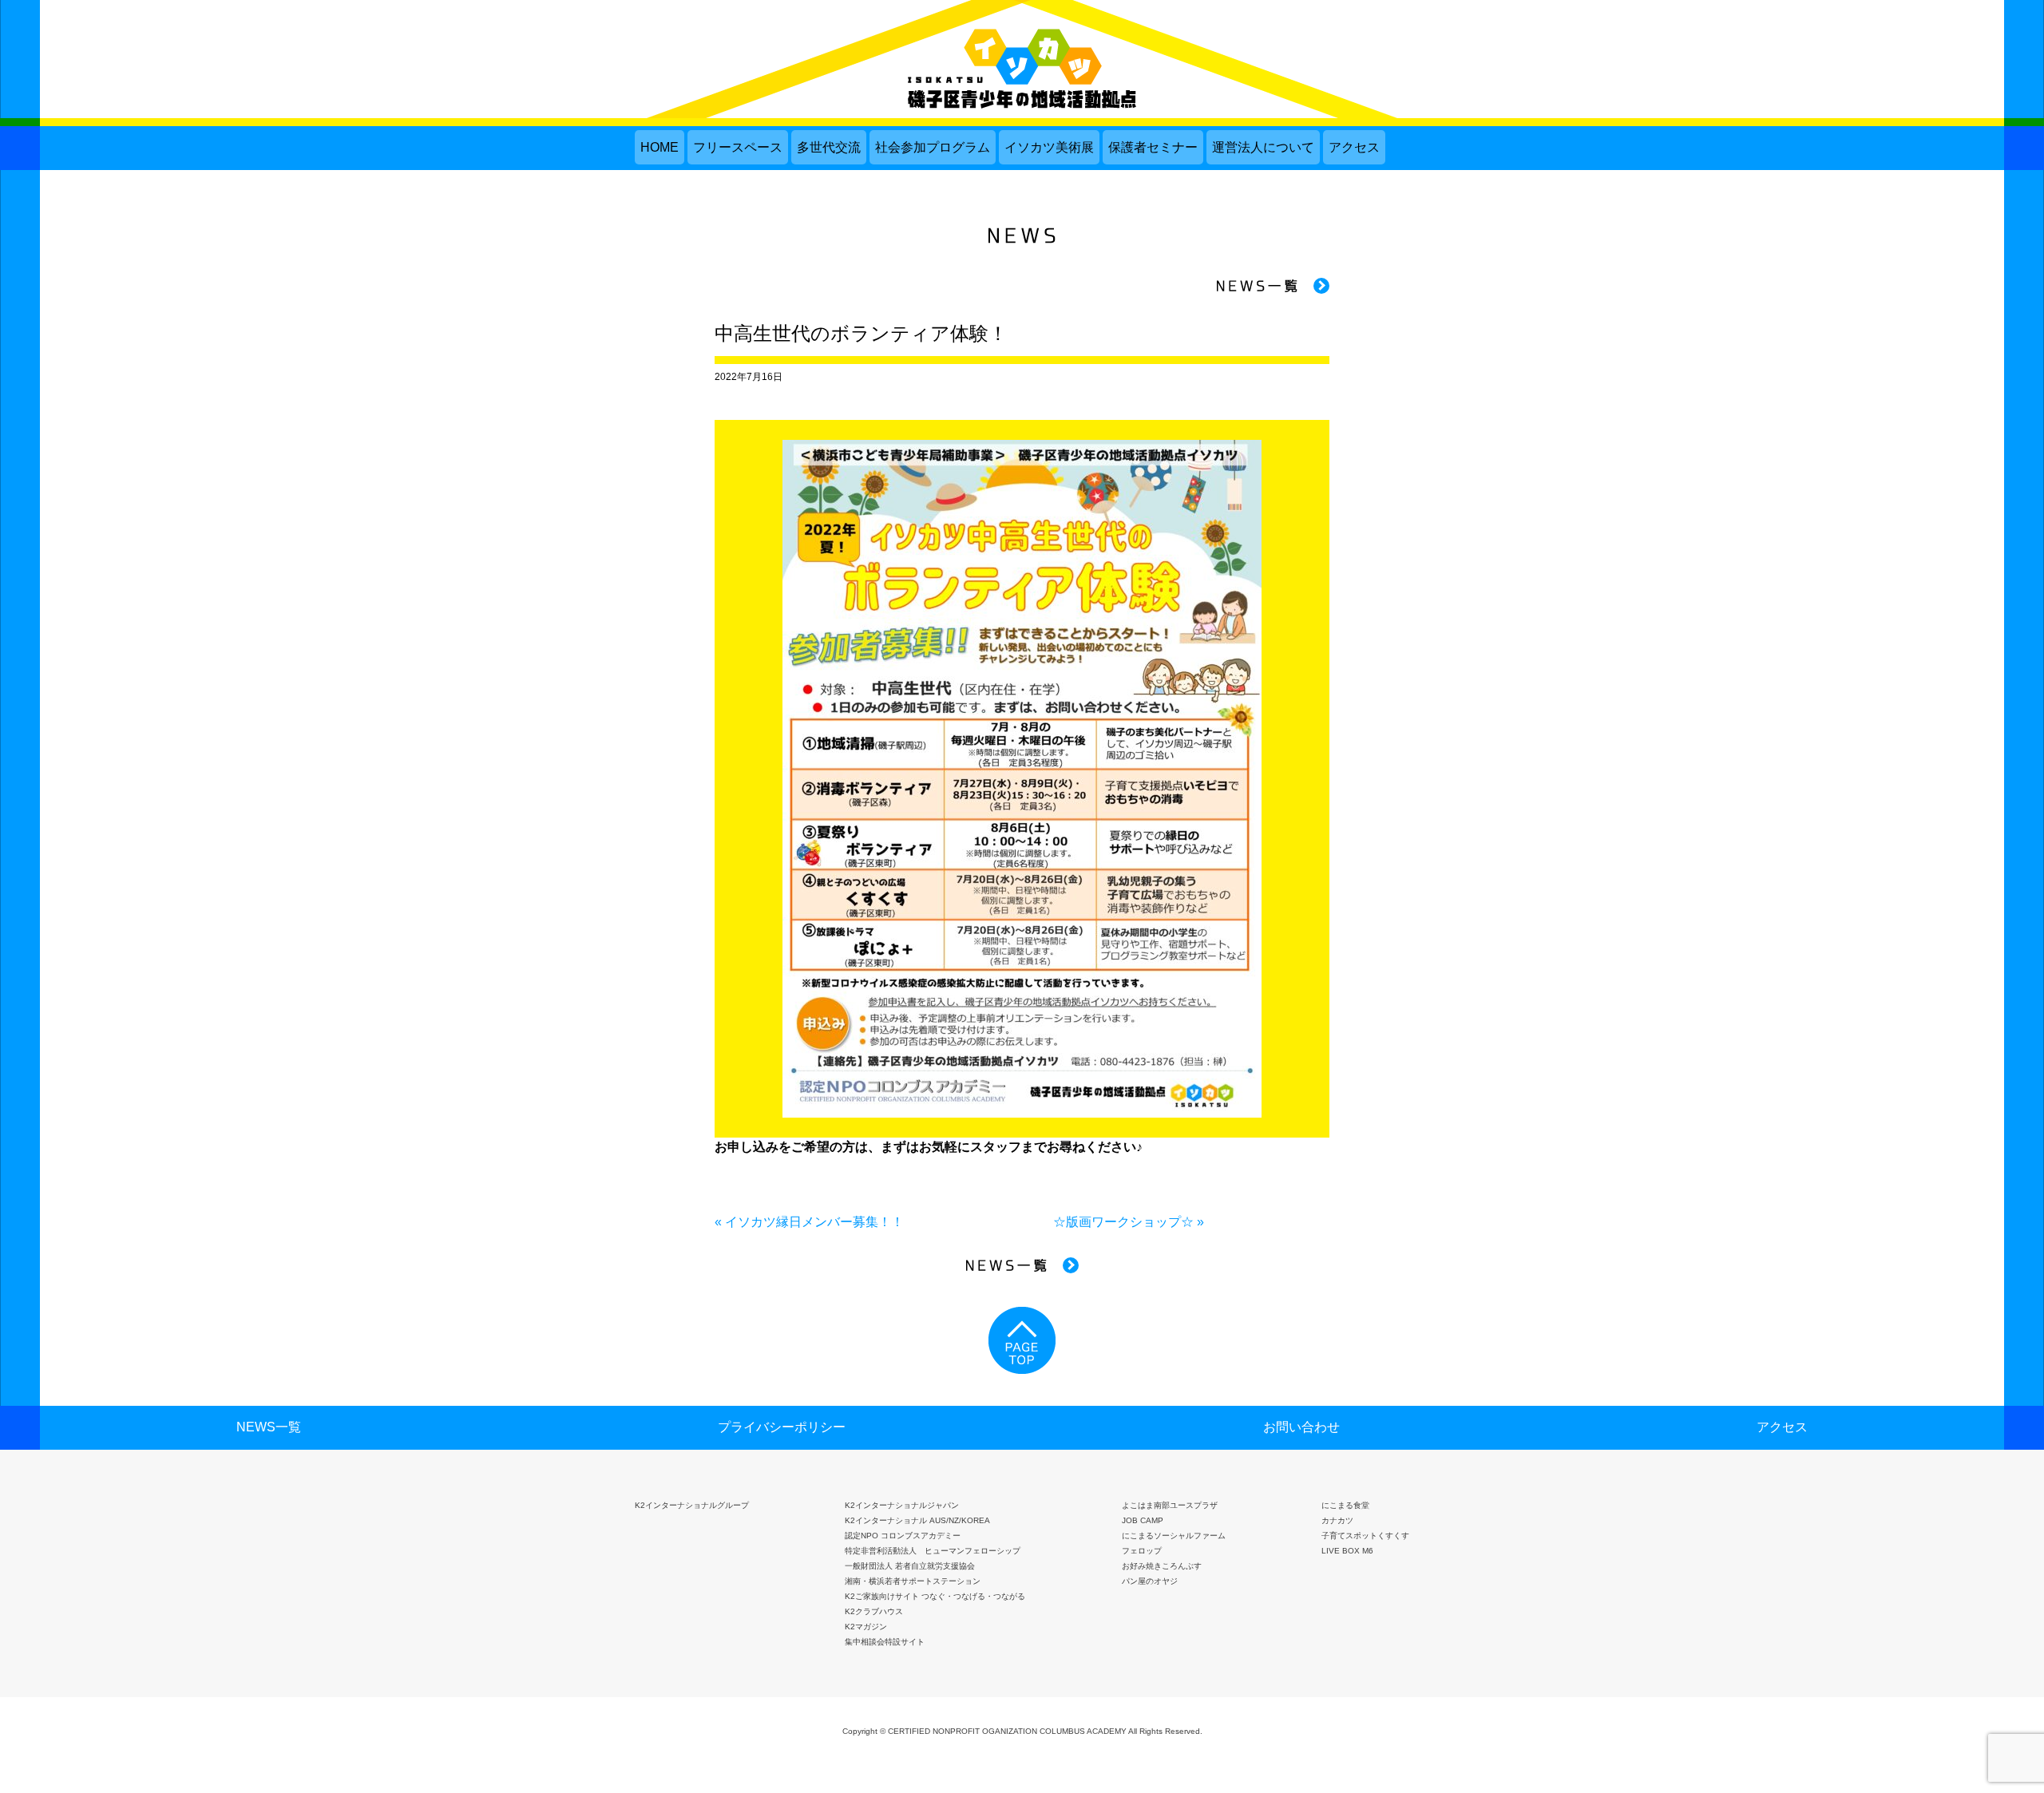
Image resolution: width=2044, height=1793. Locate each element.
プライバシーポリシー (782, 1427)
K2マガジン (866, 1627)
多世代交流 (829, 147)
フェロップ (1142, 1551)
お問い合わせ (1301, 1427)
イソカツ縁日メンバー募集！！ (814, 1222)
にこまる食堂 (1345, 1505)
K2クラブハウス (874, 1611)
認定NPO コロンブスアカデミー (903, 1536)
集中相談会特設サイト (885, 1642)
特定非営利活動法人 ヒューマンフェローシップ (933, 1551)
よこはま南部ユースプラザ (1170, 1505)
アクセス (1354, 147)
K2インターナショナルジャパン (902, 1505)
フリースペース (738, 147)
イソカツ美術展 (1049, 147)
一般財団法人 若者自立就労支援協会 (910, 1566)
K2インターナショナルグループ (692, 1505)
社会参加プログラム (933, 147)
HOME (660, 147)
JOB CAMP (1143, 1520)
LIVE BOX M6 (1347, 1551)
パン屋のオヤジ (1150, 1581)
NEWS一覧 (269, 1427)
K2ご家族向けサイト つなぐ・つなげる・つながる (935, 1596)
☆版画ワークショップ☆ (1123, 1222)
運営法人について (1263, 147)
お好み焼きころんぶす (1162, 1566)
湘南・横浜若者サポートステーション (913, 1581)
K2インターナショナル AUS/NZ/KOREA (917, 1520)
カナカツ (1337, 1520)
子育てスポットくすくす (1365, 1536)
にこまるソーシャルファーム (1174, 1536)
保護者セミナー (1153, 147)
